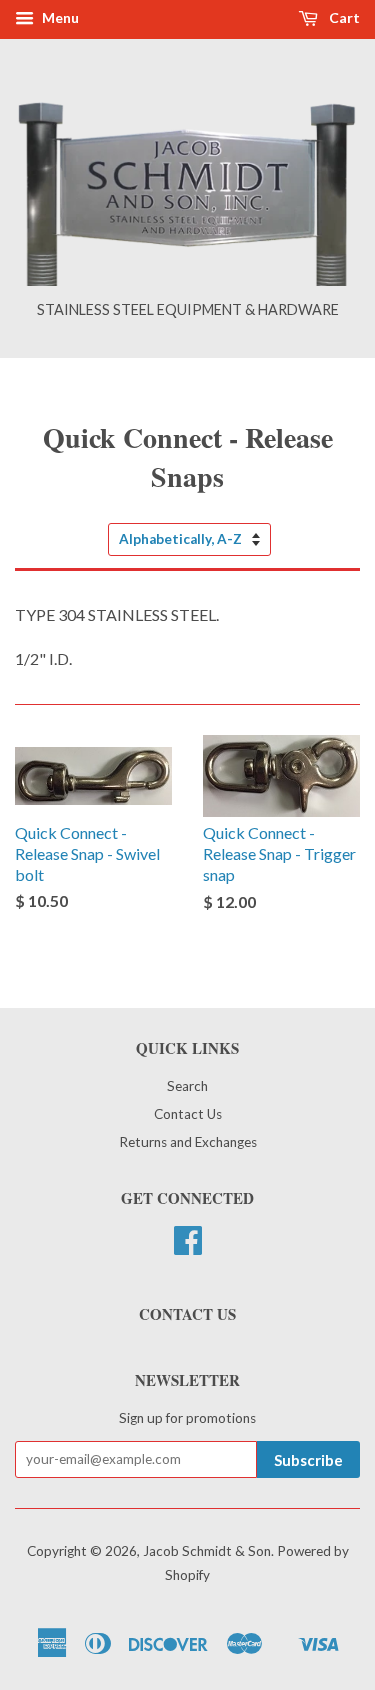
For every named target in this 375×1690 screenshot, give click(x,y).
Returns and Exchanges (188, 1142)
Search (187, 1086)
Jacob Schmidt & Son (207, 1551)
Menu (59, 17)
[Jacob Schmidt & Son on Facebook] (188, 1247)
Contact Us (188, 1114)
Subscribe (308, 1460)
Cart (343, 17)
